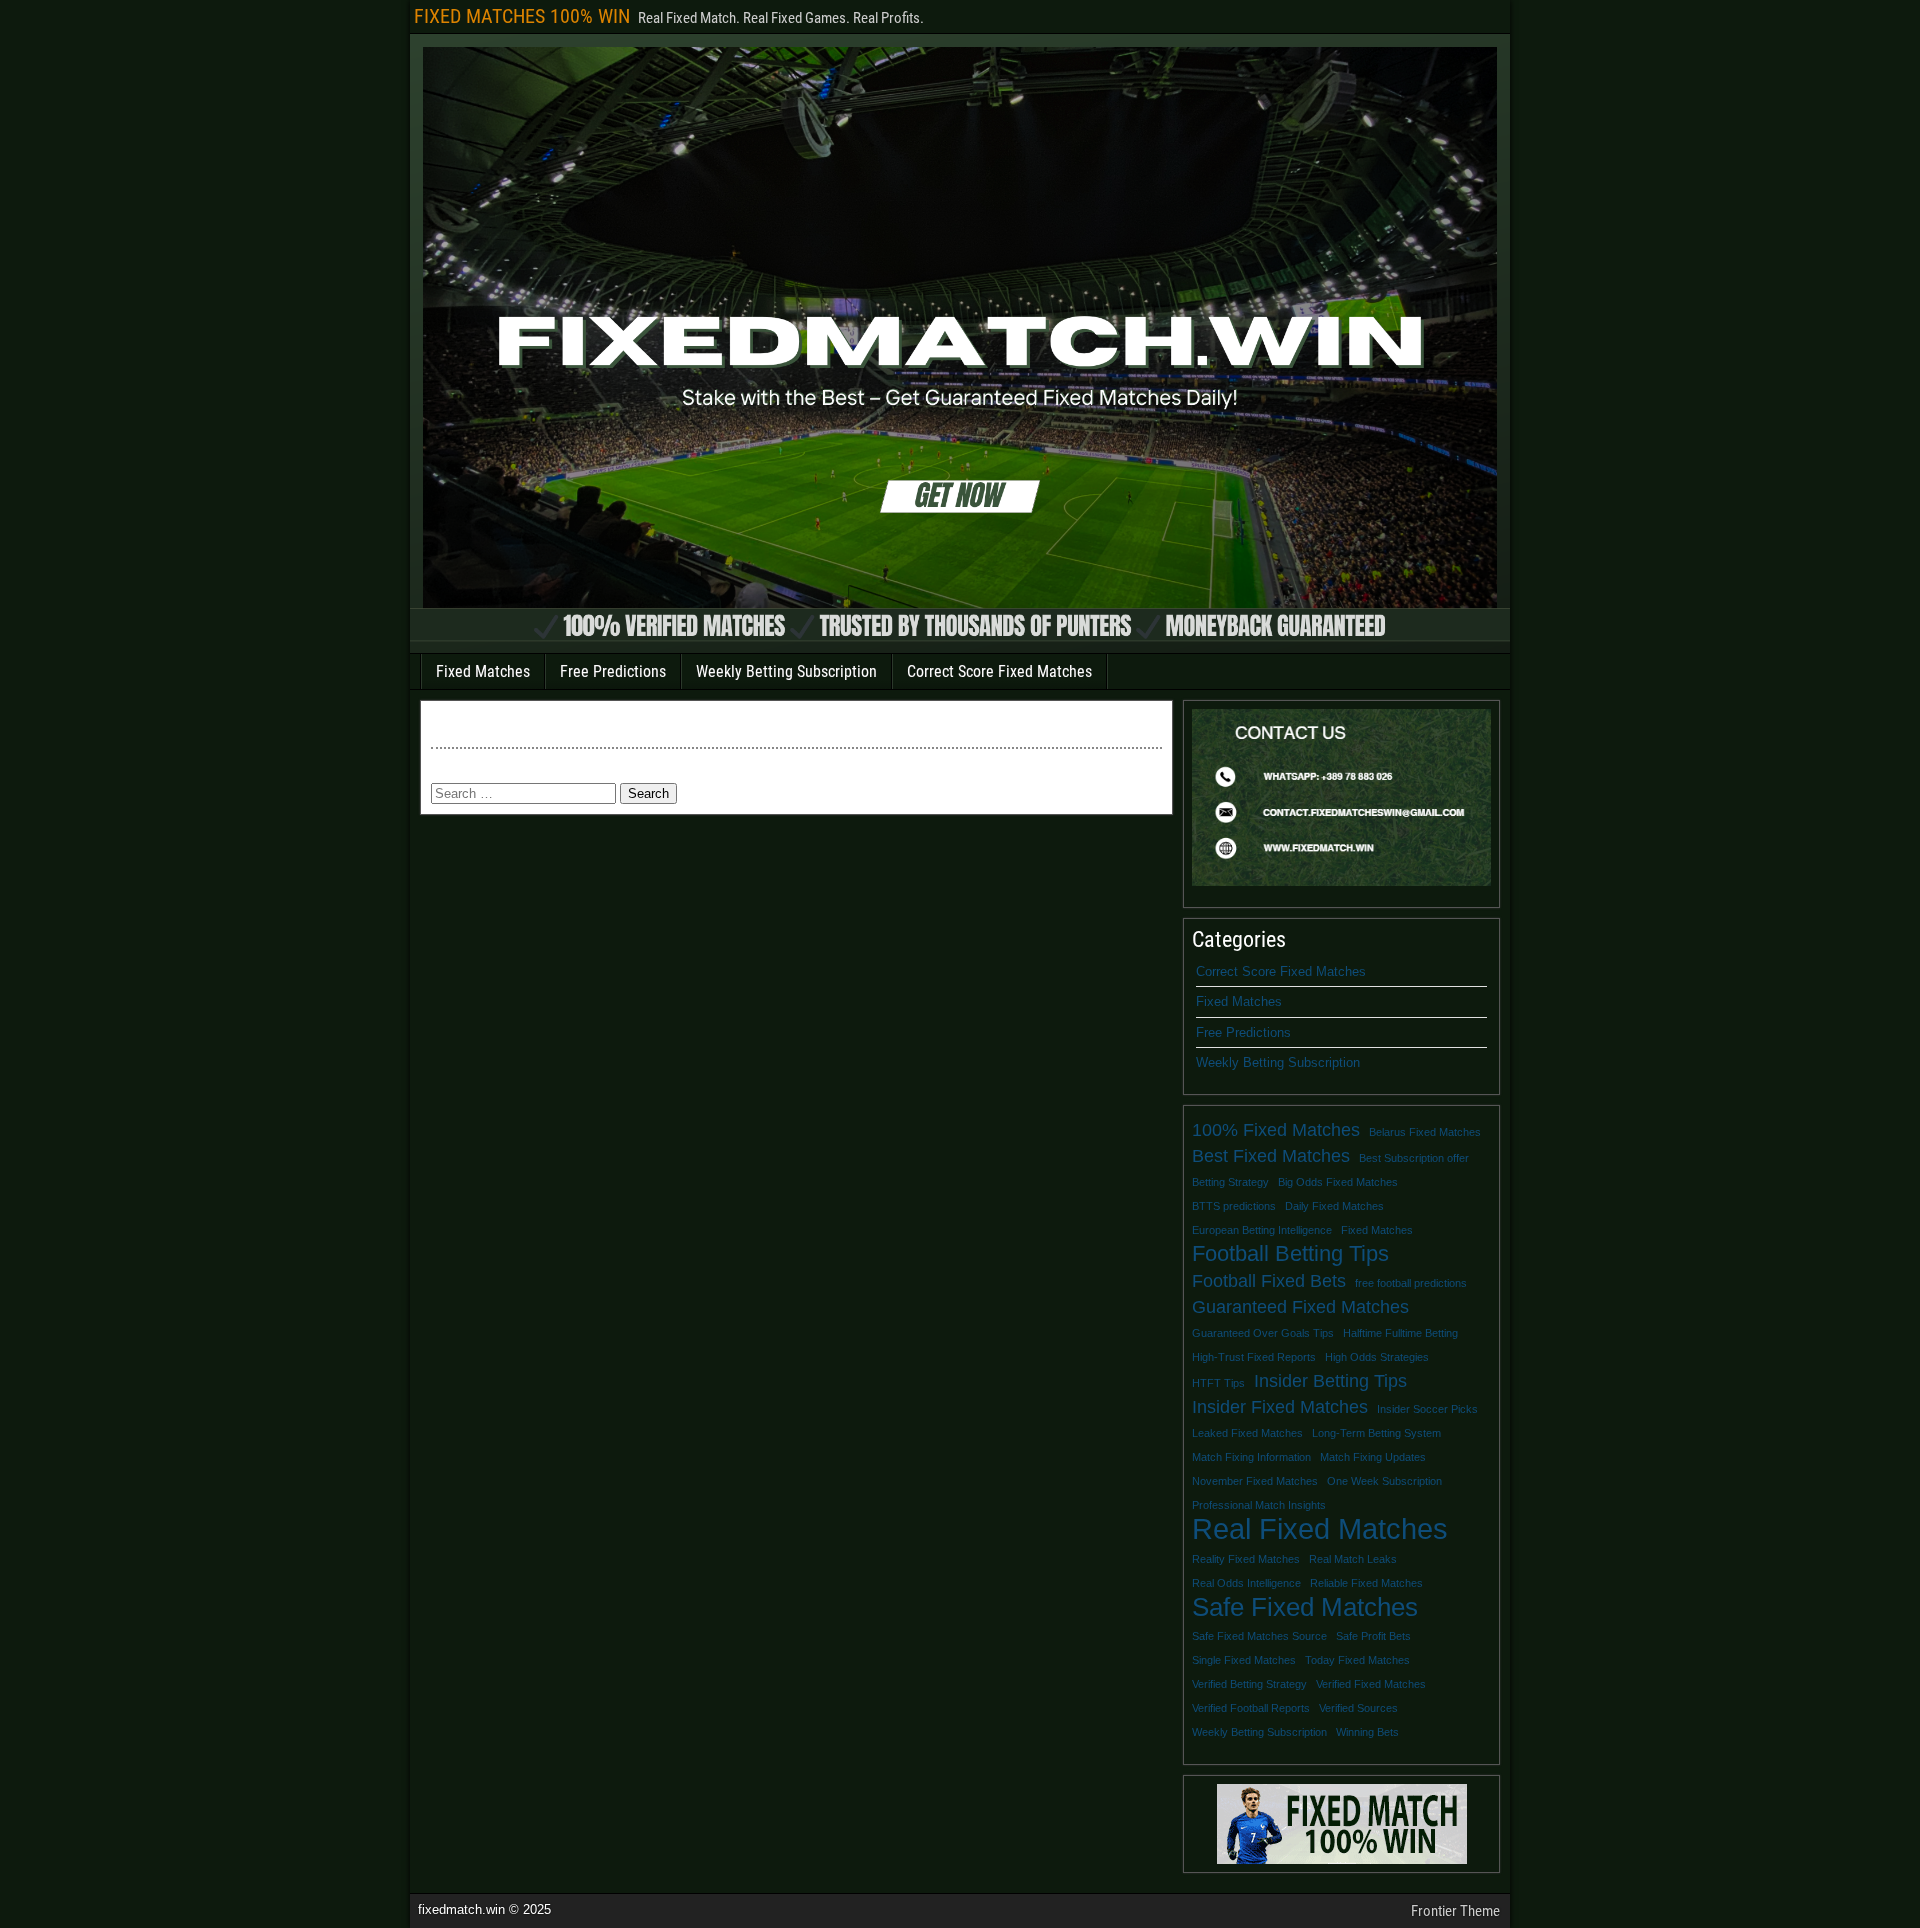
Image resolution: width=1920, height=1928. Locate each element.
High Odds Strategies (1377, 1357)
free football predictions (1411, 1283)
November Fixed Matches (1255, 1481)
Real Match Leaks (1353, 1559)
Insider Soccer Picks (1427, 1409)
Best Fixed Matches (1271, 1156)
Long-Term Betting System (1376, 1433)
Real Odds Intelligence (1246, 1583)
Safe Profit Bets (1373, 1636)
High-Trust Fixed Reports (1254, 1357)
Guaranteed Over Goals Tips (1263, 1333)
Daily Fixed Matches (1334, 1206)
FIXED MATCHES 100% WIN (522, 16)
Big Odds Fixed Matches (1338, 1182)
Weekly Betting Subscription (786, 671)
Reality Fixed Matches (1246, 1559)
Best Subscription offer (1414, 1158)
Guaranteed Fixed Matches (1300, 1307)
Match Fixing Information (1251, 1457)
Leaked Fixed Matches (1247, 1433)
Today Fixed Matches (1357, 1660)
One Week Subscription (1384, 1481)
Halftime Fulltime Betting (1400, 1333)
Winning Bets (1367, 1732)
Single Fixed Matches (1244, 1660)
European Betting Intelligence (1262, 1230)
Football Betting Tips (1290, 1254)
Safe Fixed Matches (1305, 1607)
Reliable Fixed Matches (1366, 1583)
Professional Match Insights (1259, 1505)
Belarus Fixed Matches (1425, 1132)
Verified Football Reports (1251, 1708)
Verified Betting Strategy (1249, 1684)
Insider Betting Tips (1330, 1381)
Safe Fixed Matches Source (1259, 1636)
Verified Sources (1358, 1708)
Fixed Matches (483, 671)
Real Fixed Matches (1320, 1529)
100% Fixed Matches (1276, 1130)
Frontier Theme (1455, 1911)
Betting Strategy (1230, 1182)
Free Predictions (613, 671)
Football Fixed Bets (1269, 1281)
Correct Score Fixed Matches (999, 671)
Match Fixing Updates (1373, 1457)
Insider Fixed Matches (1280, 1407)
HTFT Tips (1218, 1383)
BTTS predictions (1234, 1206)
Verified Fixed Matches (1371, 1684)
